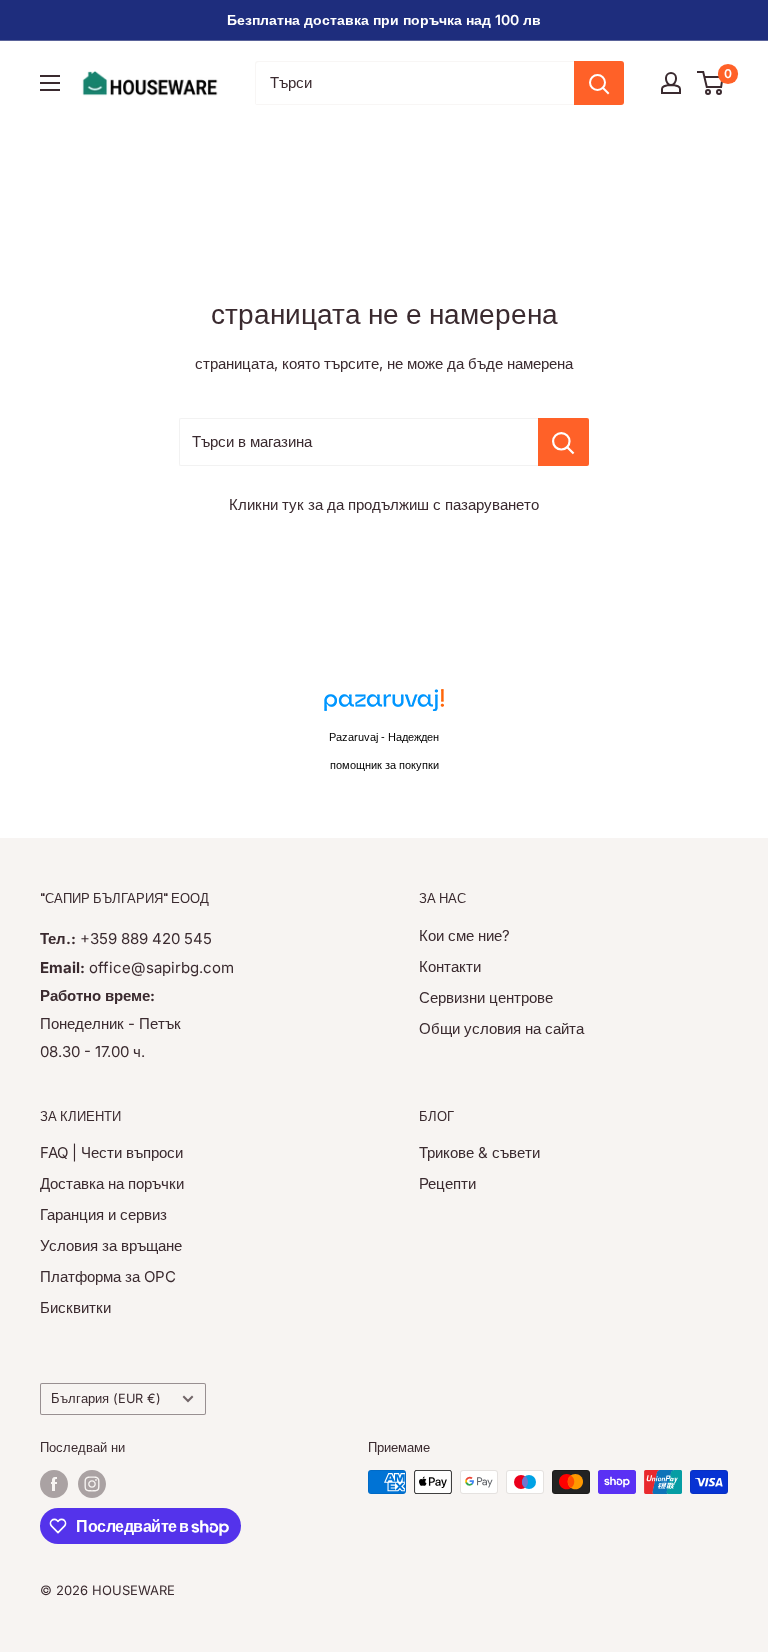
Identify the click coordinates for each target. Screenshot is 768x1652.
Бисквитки (75, 1307)
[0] (711, 83)
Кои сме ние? (464, 935)
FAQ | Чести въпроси (111, 1152)
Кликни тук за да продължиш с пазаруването (384, 504)
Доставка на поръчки (112, 1183)
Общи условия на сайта (501, 1028)
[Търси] (599, 83)
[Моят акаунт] (671, 83)
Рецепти (447, 1183)
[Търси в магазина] (563, 442)
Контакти (450, 966)
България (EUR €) (106, 1398)
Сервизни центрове (486, 997)
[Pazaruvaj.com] (384, 705)
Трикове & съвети (479, 1152)
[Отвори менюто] (50, 83)
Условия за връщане (111, 1245)
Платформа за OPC (108, 1276)
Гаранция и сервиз (103, 1214)
